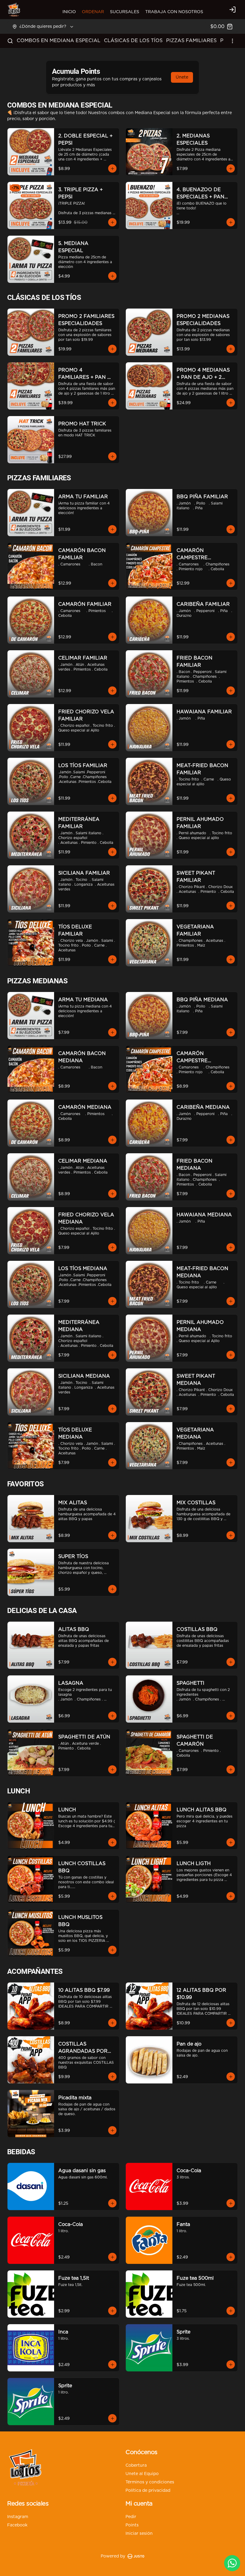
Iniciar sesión (139, 2534)
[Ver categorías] (232, 41)
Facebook (17, 2525)
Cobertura (136, 2465)
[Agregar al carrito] (112, 168)
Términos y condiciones (150, 2482)
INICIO (69, 12)
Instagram (18, 2517)
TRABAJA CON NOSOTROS (174, 12)
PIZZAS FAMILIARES (191, 41)
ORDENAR (93, 12)
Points (132, 2525)
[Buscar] (10, 41)
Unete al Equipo (142, 2474)
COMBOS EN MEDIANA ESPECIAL (59, 41)
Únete (182, 77)
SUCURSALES (125, 12)
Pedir (131, 2517)
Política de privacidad (148, 2491)
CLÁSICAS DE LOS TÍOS (133, 41)
